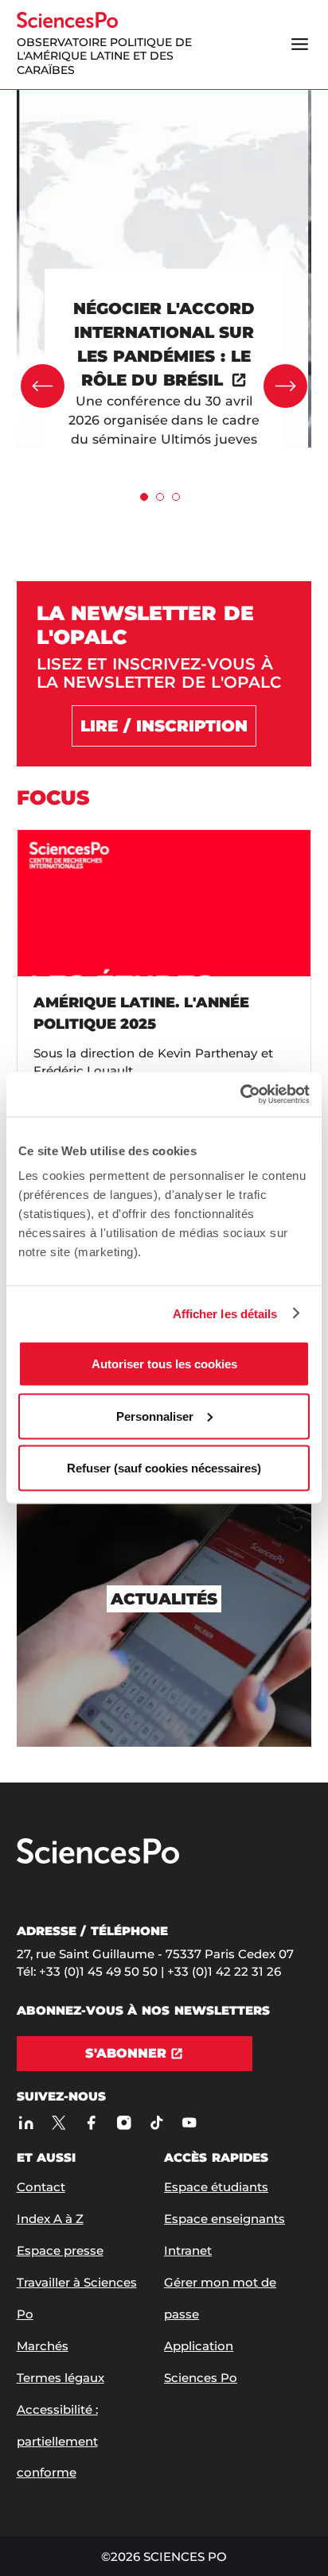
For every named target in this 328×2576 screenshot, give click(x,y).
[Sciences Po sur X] (59, 2122)
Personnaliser (155, 1416)
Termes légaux (61, 2378)
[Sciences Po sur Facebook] (92, 2122)
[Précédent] (43, 386)
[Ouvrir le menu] (299, 45)
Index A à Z (50, 2219)
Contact (41, 2187)
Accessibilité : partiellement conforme (57, 2441)
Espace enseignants (225, 2219)
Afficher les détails (225, 1313)
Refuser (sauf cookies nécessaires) (164, 1468)
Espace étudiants (216, 2187)
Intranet (188, 2250)
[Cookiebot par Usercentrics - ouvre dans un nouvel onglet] (240, 1095)
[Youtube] (190, 2122)
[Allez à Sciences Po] (98, 1860)
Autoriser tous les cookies (164, 1364)
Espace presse (60, 2250)
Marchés (43, 2346)
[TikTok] (157, 2122)
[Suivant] (285, 386)
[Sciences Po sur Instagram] (125, 2122)
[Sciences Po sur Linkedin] (27, 2122)
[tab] (144, 497)
